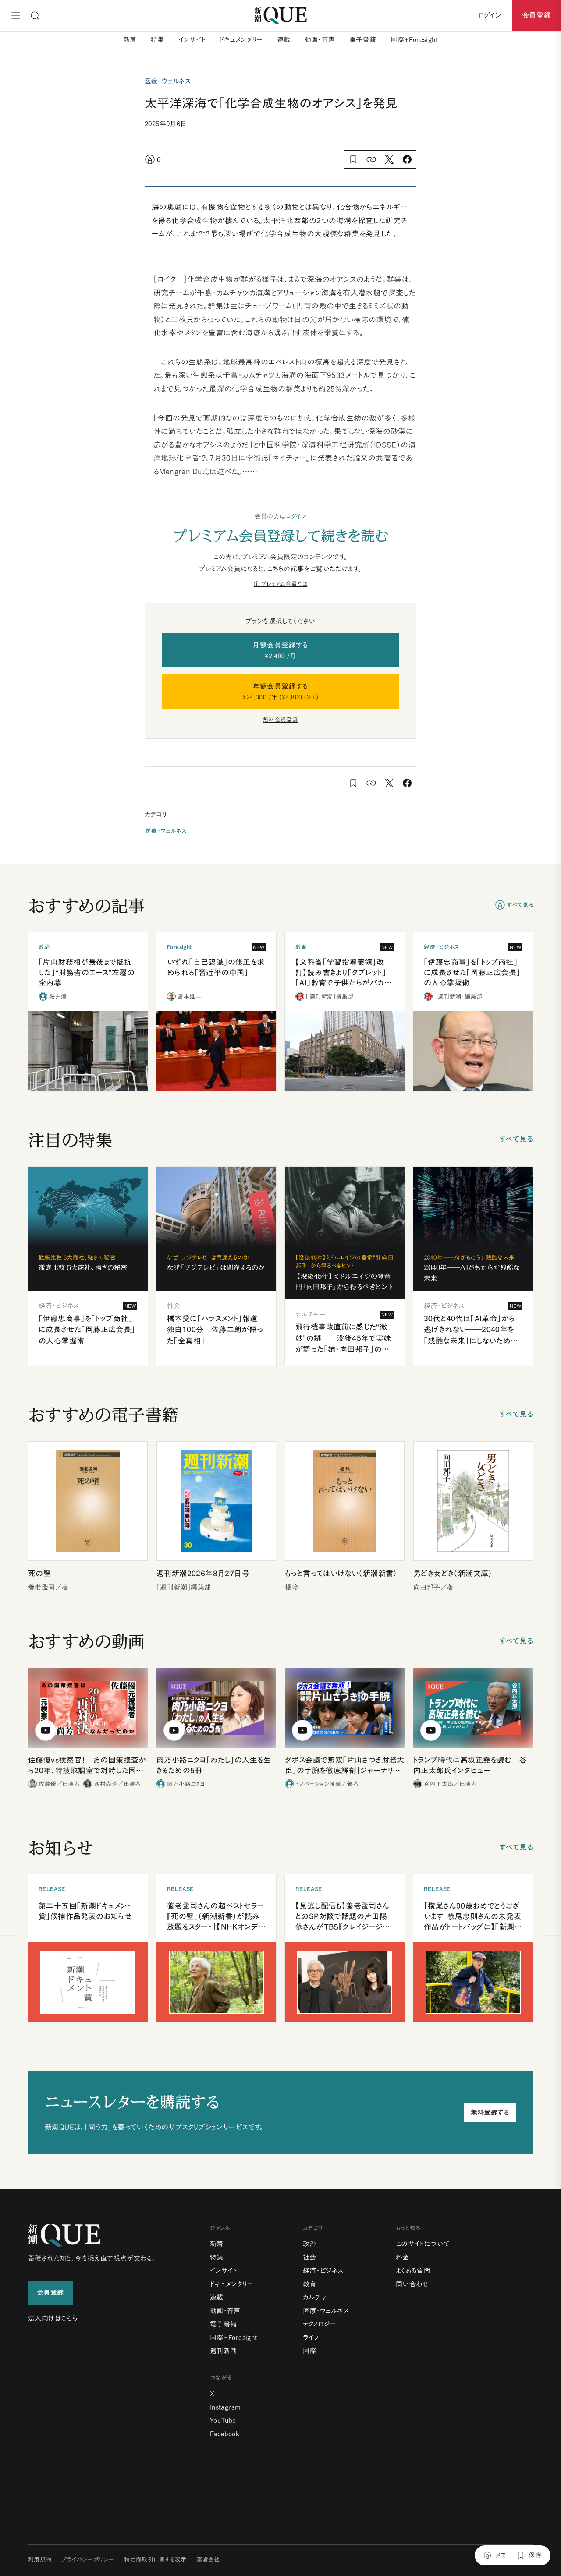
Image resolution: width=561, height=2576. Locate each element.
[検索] (35, 16)
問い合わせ (412, 2284)
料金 (403, 2257)
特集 (158, 40)
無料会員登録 (280, 720)
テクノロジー (320, 2324)
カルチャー (318, 2297)
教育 (310, 2284)
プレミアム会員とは (284, 584)
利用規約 (40, 2560)
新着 (130, 40)
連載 (284, 40)
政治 (310, 2244)
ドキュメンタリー (241, 40)
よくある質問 (413, 2271)
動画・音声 (320, 40)
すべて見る (520, 905)
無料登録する (490, 2112)
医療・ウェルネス (166, 831)
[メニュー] (16, 16)
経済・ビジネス (323, 2271)
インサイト (192, 40)
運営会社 (208, 2560)
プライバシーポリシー (88, 2560)
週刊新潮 (224, 2351)
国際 (310, 2351)
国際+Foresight (414, 40)
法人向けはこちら (53, 2318)
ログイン (296, 516)
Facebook (225, 2434)
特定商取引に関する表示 (155, 2560)
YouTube (223, 2420)
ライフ (311, 2338)
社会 (310, 2257)
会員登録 (536, 15)
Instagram (225, 2407)
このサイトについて (423, 2244)
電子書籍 (363, 40)
